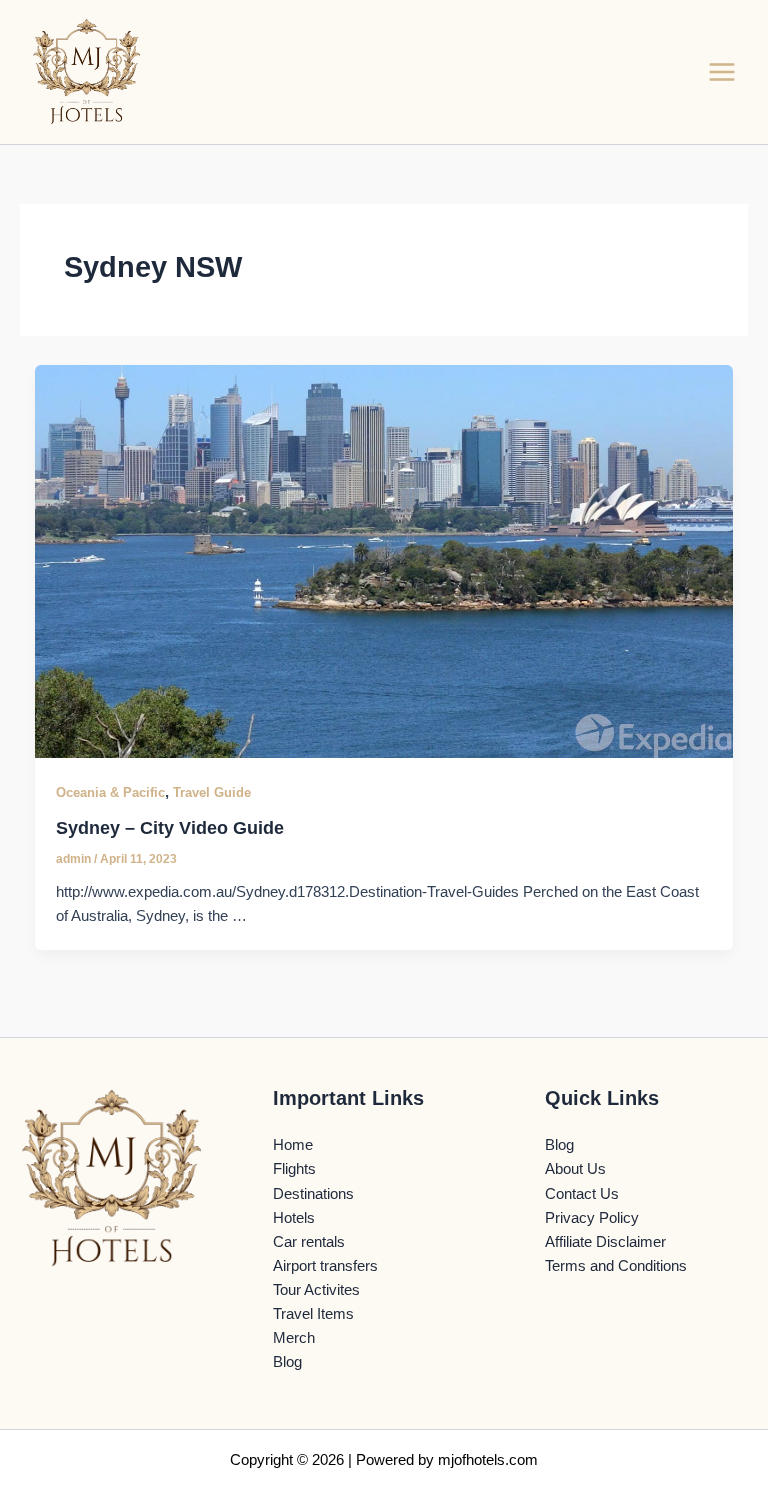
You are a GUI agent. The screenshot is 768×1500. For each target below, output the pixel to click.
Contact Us (582, 1194)
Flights (294, 1169)
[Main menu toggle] (722, 72)
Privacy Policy (592, 1218)
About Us (575, 1169)
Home (293, 1145)
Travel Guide (212, 792)
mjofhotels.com (488, 1460)
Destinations (313, 1194)
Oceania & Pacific (110, 792)
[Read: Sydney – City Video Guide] (384, 561)
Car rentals (309, 1242)
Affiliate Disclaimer (605, 1242)
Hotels (294, 1218)
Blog (287, 1362)
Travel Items (313, 1314)
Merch (294, 1338)
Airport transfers (325, 1266)
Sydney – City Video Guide (170, 827)
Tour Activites (316, 1290)
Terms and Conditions (616, 1266)
